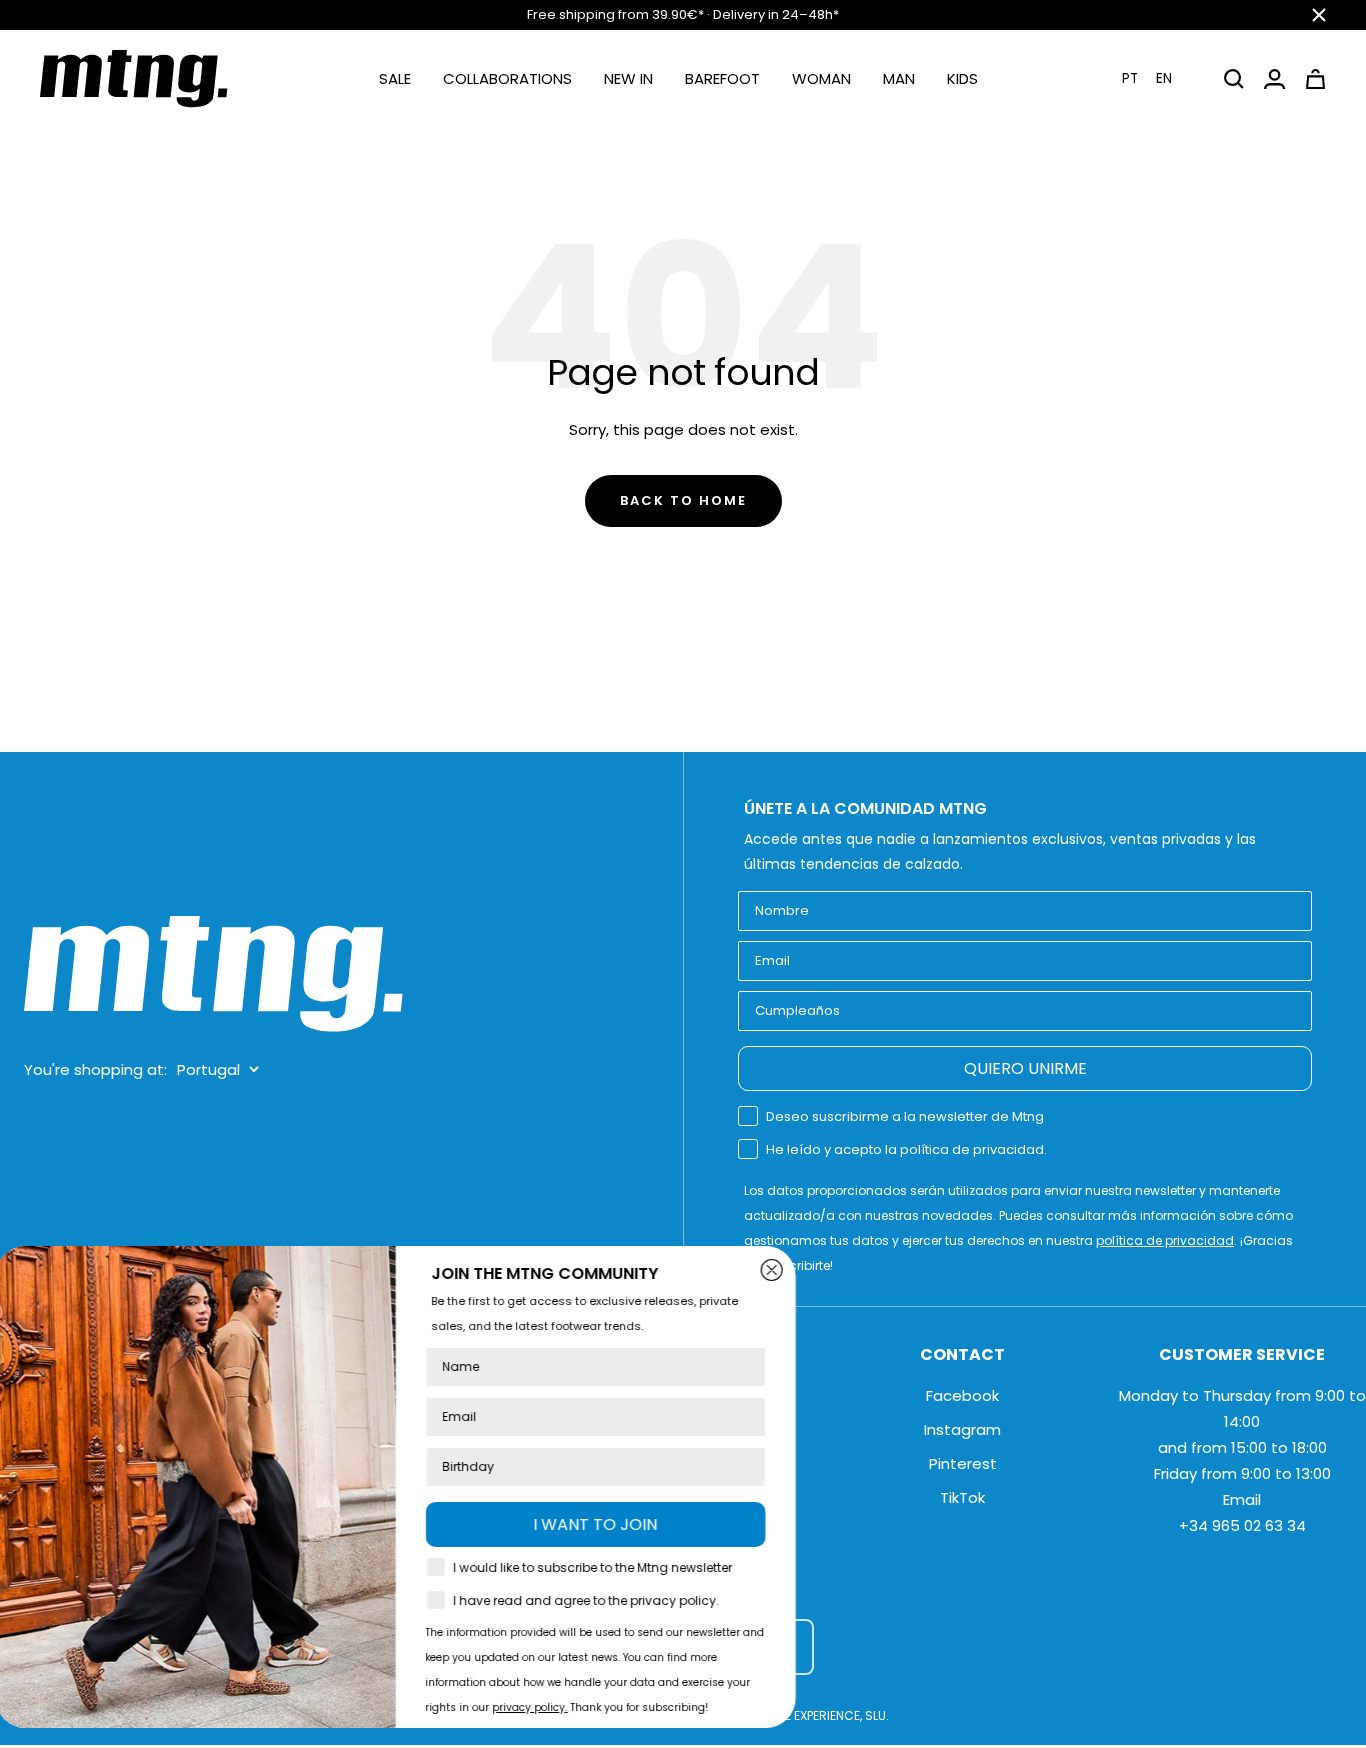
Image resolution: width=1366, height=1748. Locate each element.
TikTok (962, 1497)
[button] (1159, 78)
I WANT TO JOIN (620, 1524)
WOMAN (821, 78)
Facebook (962, 1395)
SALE (395, 78)
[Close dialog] (796, 1270)
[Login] (1274, 79)
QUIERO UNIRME (1025, 1068)
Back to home (683, 500)
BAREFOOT (722, 78)
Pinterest (963, 1463)
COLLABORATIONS (507, 78)
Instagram (962, 1429)
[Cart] (1315, 79)
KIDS (962, 78)
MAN (899, 78)
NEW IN (628, 78)
